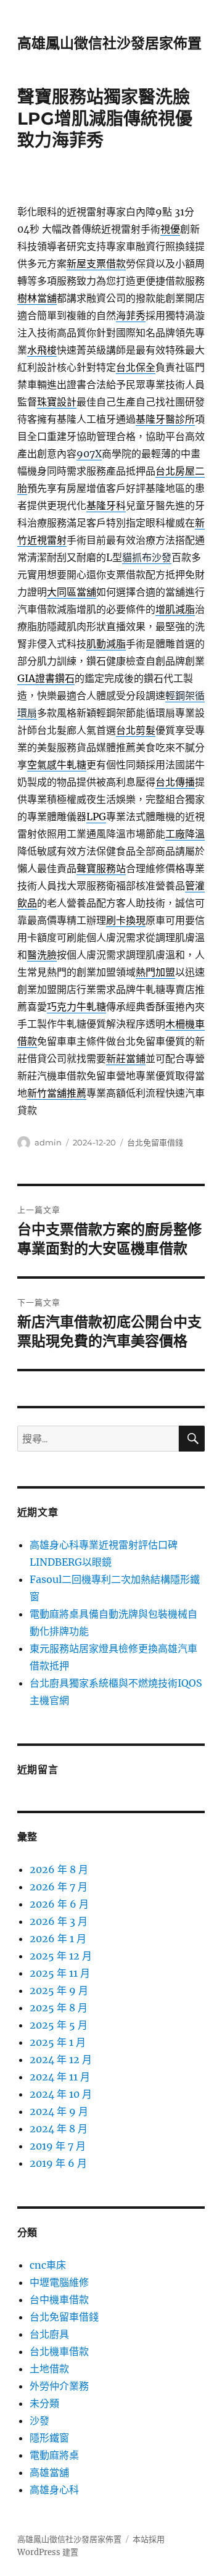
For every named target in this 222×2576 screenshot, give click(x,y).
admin (48, 1142)
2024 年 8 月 (59, 2129)
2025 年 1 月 (58, 2042)
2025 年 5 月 (59, 2025)
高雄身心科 (54, 2490)
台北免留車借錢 (155, 1142)
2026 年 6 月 (59, 1904)
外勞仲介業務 (59, 2386)
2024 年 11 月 (60, 2077)
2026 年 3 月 (59, 1921)
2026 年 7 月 (59, 1887)
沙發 (39, 2420)
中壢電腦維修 (59, 2282)
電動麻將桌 (54, 2455)
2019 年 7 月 (58, 2146)
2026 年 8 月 (59, 1869)
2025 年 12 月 (61, 1956)
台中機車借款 (59, 2300)
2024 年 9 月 (59, 2111)
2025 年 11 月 (60, 1973)
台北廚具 (49, 2334)
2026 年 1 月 (58, 1938)
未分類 (44, 2403)
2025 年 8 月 (59, 2008)
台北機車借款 (59, 2351)
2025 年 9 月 (59, 1990)
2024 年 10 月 (61, 2094)
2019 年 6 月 (58, 2163)
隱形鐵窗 (49, 2438)
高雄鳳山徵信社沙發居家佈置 (109, 43)
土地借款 (49, 2369)
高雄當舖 (49, 2472)
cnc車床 (48, 2265)
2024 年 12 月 (61, 2059)
